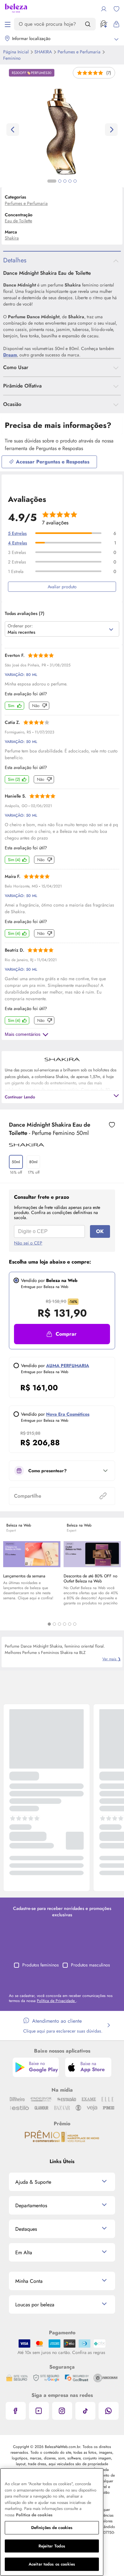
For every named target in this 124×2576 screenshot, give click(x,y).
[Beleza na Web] (16, 9)
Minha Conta (29, 2281)
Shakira (44, 52)
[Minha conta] (104, 9)
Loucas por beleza (35, 2305)
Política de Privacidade (56, 2001)
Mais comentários (23, 1034)
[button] (62, 1334)
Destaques (26, 2229)
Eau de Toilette (18, 221)
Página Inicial (17, 52)
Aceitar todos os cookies (52, 2564)
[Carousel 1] (49, 1624)
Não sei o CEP (28, 1243)
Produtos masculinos (90, 1965)
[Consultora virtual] (104, 24)
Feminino (12, 58)
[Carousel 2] (54, 1624)
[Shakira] (27, 1144)
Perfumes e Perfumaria (80, 52)
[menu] (8, 24)
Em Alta (24, 2252)
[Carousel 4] (65, 1624)
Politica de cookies (34, 2515)
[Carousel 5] (70, 1624)
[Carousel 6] (75, 1624)
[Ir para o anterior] (13, 130)
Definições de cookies (52, 2528)
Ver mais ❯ (112, 1659)
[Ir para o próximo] (111, 130)
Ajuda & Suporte (33, 2182)
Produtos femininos (41, 1965)
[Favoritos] (116, 9)
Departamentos (31, 2205)
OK (100, 1231)
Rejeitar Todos (52, 2546)
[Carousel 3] (59, 1624)
